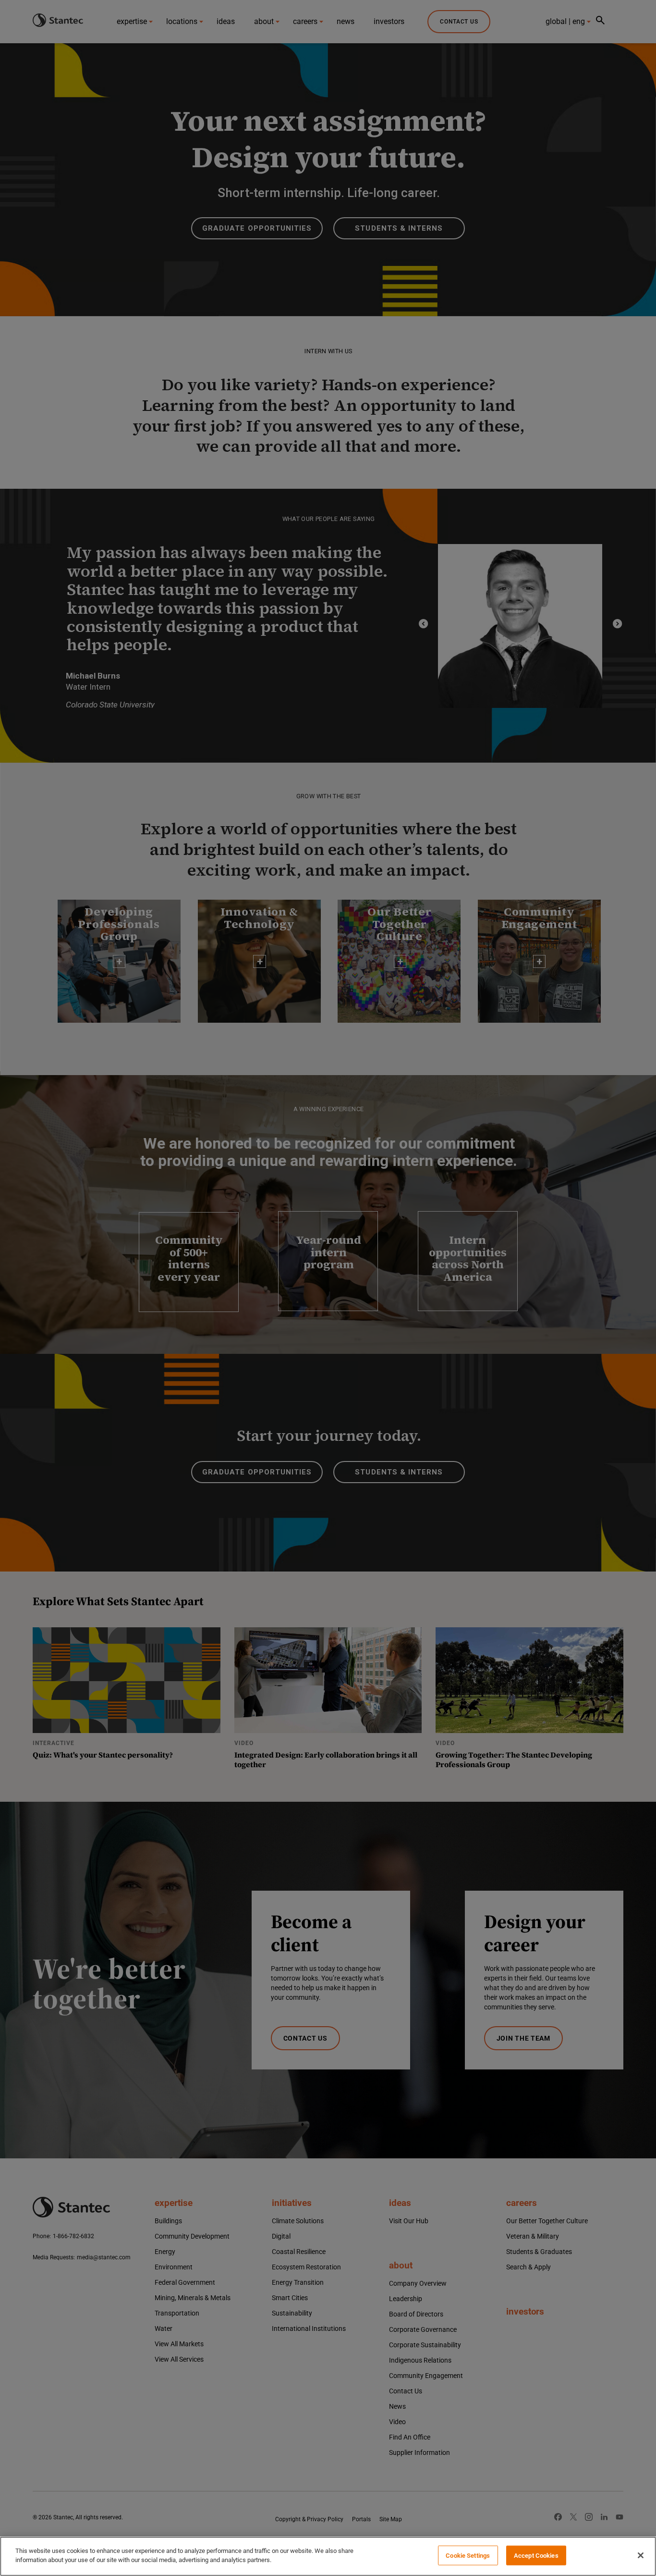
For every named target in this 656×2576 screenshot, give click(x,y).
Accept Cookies (536, 2556)
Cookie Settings (468, 2556)
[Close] (641, 2555)
